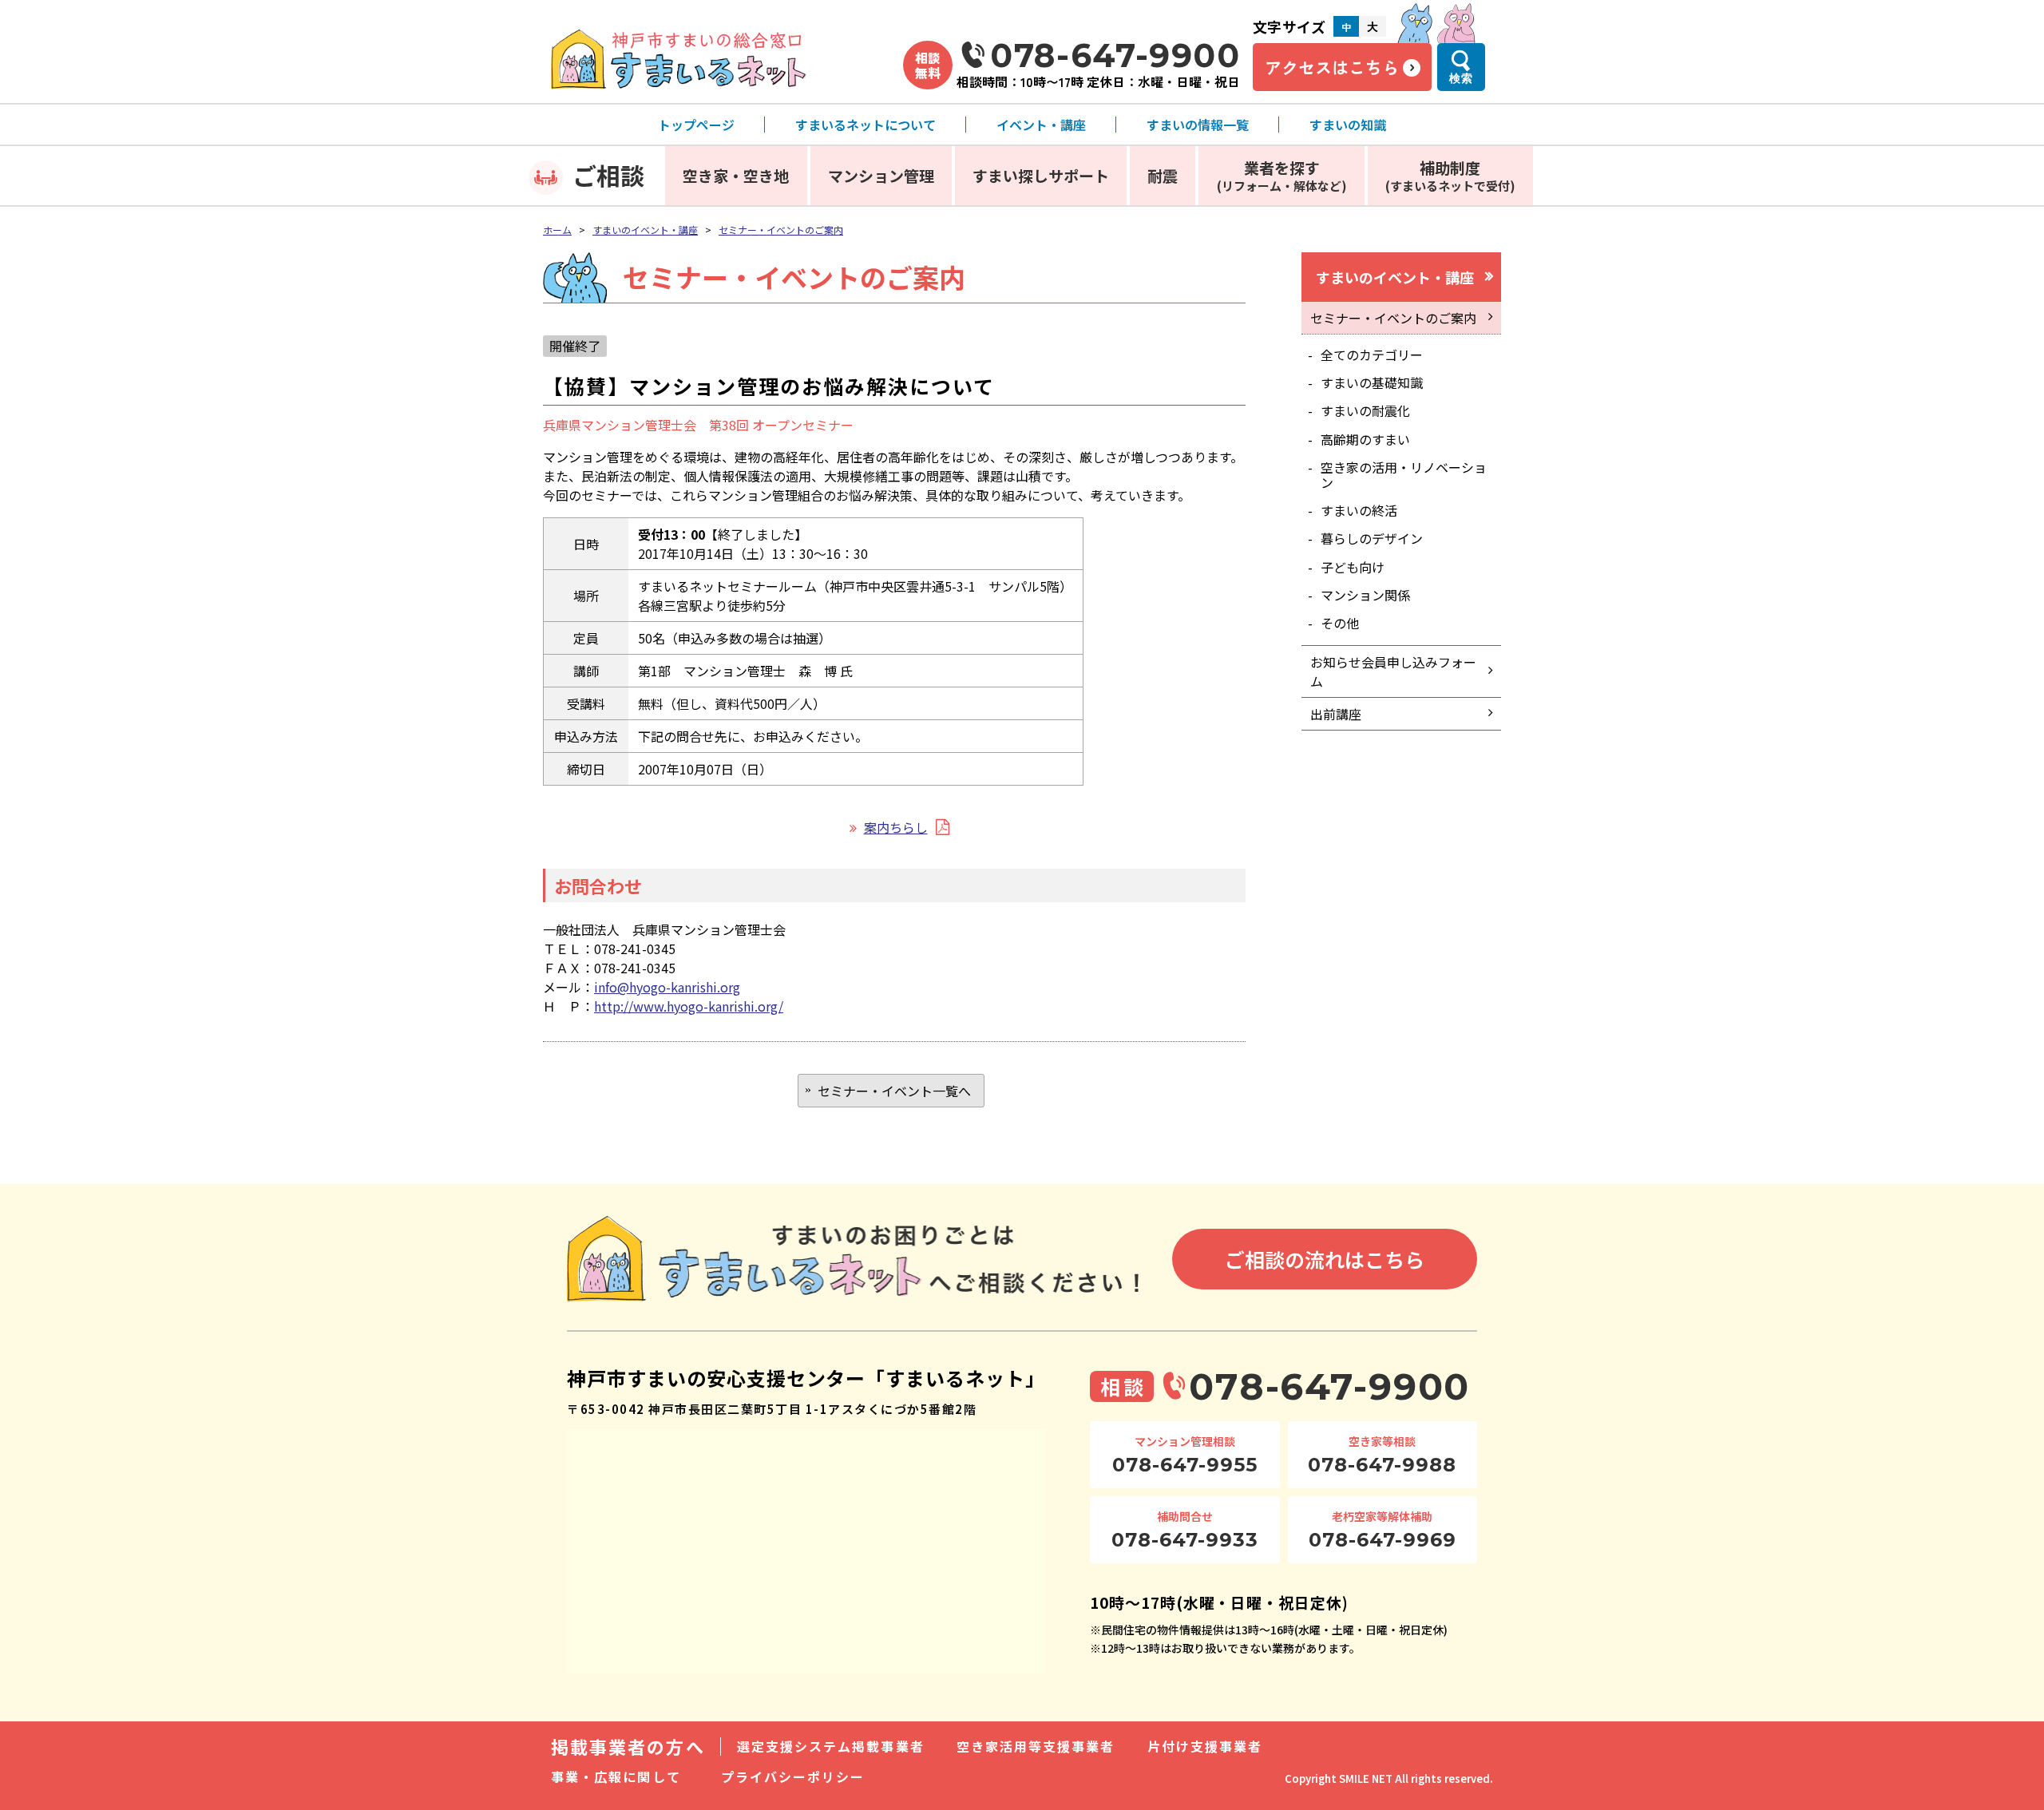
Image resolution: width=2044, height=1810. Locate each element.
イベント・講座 (1041, 125)
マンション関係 (1365, 595)
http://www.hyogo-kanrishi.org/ (689, 1006)
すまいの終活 (1359, 510)
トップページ (696, 125)
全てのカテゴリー (1372, 354)
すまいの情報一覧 (1198, 125)
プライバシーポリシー (793, 1776)
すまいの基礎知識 (1372, 382)
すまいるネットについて (866, 125)
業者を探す (1282, 175)
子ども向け (1353, 567)
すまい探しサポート (1041, 175)
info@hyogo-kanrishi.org (667, 987)
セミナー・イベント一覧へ (894, 1091)
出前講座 (1336, 714)
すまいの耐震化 (1365, 410)
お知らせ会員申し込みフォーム (1393, 671)
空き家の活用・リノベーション (1404, 475)
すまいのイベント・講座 (645, 230)
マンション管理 (881, 175)
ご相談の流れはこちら (1325, 1259)
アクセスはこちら (1332, 67)
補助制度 (1450, 175)
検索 (1461, 78)
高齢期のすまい (1365, 439)
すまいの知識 (1348, 125)
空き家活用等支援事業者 (1036, 1746)
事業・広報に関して (616, 1776)
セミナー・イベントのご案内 (781, 230)
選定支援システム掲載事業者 (831, 1746)
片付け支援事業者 (1205, 1746)
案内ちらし (896, 827)
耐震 (1163, 175)
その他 (1340, 623)
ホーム (557, 230)
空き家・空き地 (736, 175)
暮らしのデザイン (1372, 538)
